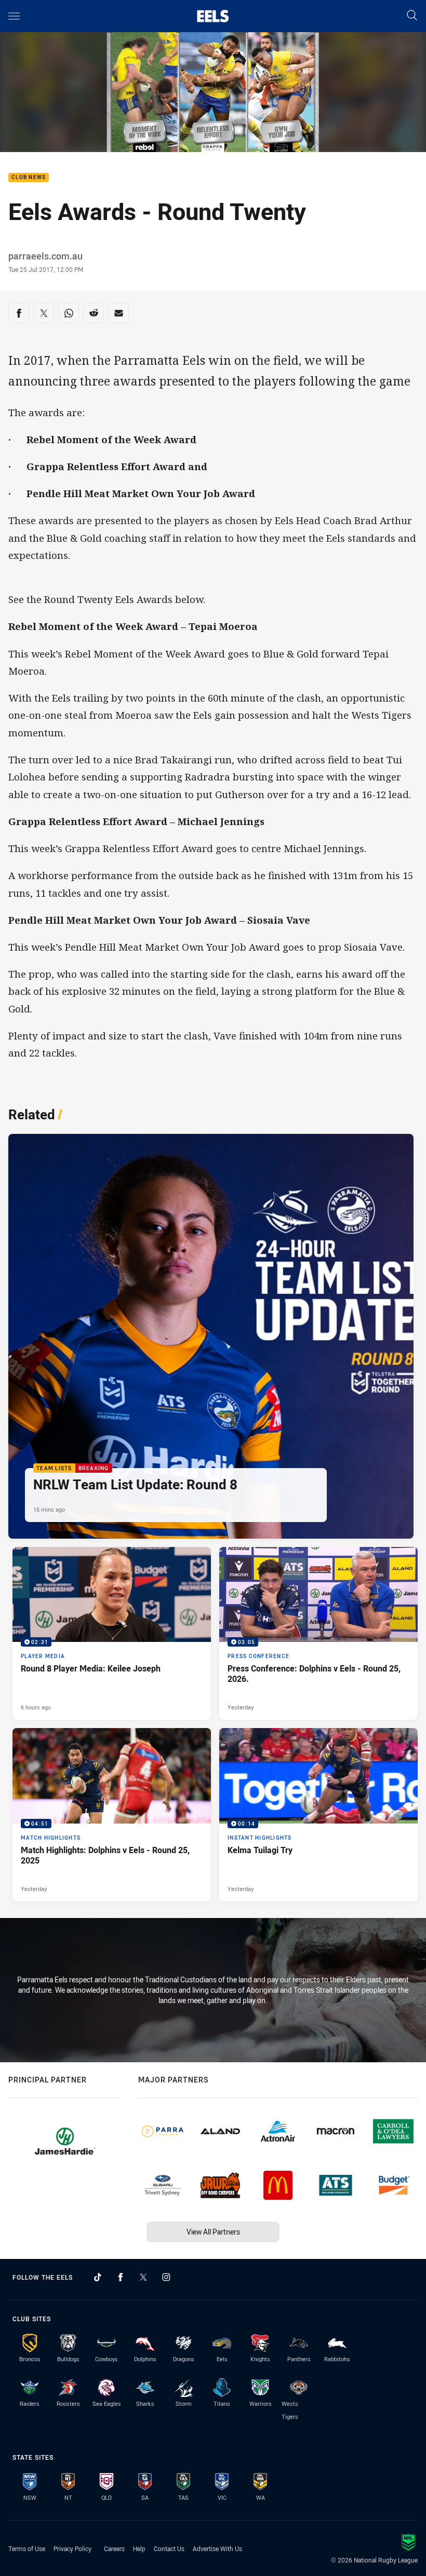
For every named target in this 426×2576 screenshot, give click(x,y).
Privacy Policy (72, 2548)
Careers (114, 2548)
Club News (29, 178)
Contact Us (169, 2548)
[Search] (412, 16)
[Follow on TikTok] (98, 2277)
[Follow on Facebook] (121, 2277)
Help (139, 2548)
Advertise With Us (217, 2548)
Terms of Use (27, 2548)
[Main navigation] (14, 16)
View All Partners (213, 2232)
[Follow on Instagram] (166, 2277)
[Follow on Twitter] (143, 2277)
